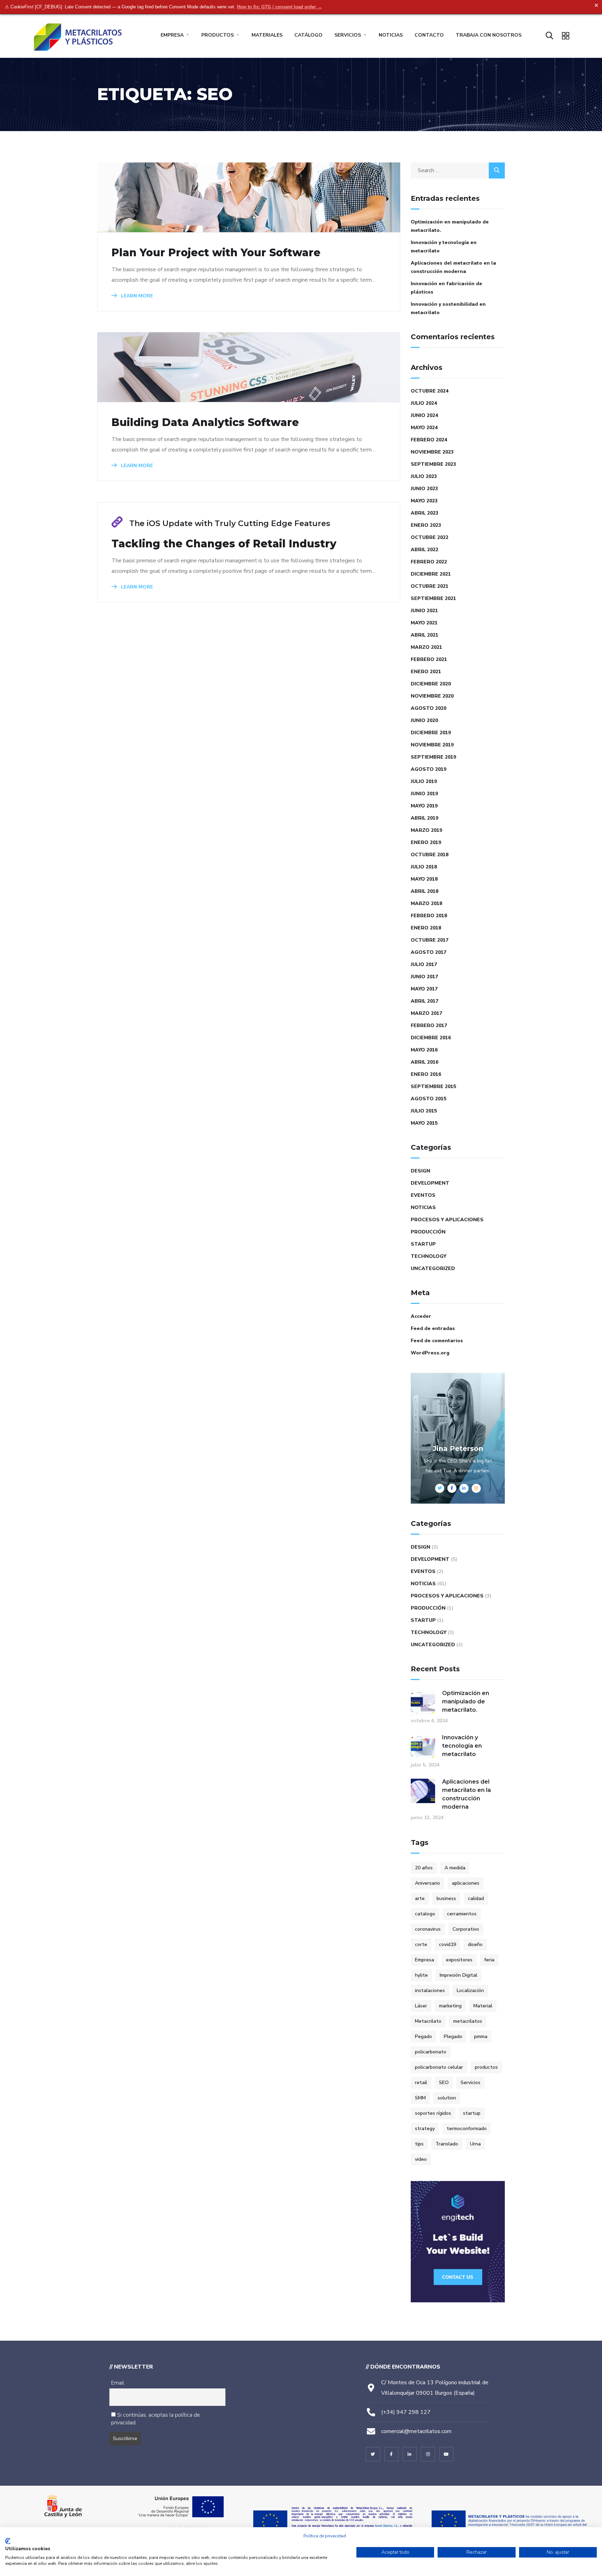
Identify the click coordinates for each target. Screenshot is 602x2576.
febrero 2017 (429, 1025)
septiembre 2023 (433, 464)
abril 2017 (425, 1001)
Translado (447, 2144)
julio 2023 (424, 476)
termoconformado (467, 2129)
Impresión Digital (458, 1975)
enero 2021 (426, 672)
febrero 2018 (429, 916)
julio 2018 (424, 867)
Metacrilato (428, 2021)
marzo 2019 (426, 830)
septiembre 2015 (433, 1086)
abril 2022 (425, 550)
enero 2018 (426, 928)
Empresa (172, 35)
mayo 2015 (424, 1123)
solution (447, 2098)
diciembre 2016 (431, 1038)
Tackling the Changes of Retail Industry (224, 544)
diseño (475, 1944)
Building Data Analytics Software (205, 423)
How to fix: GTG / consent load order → (279, 7)
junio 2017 (424, 977)
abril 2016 (425, 1062)
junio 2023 (424, 489)
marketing (450, 2006)
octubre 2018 (430, 855)
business (446, 1898)
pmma (481, 2037)
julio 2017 (424, 964)
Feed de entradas (433, 1328)
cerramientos (462, 1914)
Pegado (423, 2037)
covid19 (447, 1944)
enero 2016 (426, 1074)
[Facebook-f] (391, 2454)
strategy (425, 2129)
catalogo (425, 1914)
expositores (459, 1960)
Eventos (423, 1195)
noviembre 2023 (432, 452)
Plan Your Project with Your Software (216, 253)
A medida (455, 1868)
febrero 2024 (429, 440)
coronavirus (428, 1929)
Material (483, 2006)
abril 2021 (425, 635)
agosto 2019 (429, 769)
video (421, 2159)
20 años (424, 1868)
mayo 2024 (424, 428)
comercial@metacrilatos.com (416, 2431)
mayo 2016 (424, 1050)
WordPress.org (430, 1353)
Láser (421, 2006)
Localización (470, 1990)
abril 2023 (425, 513)
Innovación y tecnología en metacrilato (444, 247)
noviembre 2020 (432, 696)
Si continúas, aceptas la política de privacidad (156, 2419)
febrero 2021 (429, 659)
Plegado (453, 2037)
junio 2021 (424, 611)
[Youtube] (446, 2454)
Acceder (421, 1316)
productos (486, 2067)
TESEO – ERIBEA (361, 2473)
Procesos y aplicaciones (447, 1220)
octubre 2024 (430, 391)
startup (472, 2113)
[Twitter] (373, 2454)
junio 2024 (424, 415)
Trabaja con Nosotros (489, 35)
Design (420, 1171)
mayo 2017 (424, 989)
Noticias (391, 35)
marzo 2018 (426, 903)
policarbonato (431, 2052)
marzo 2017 (426, 1013)
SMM (420, 2098)
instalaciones (430, 1990)
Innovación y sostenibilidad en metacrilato (448, 308)
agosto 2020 (429, 708)
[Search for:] (458, 170)
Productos (218, 35)
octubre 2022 (430, 537)
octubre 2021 (430, 586)
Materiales (267, 35)
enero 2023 (426, 525)
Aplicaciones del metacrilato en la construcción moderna (453, 267)
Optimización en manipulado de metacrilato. (450, 226)
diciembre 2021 (431, 574)
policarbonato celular (439, 2067)
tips (419, 2144)
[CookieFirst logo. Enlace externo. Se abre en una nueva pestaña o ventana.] (8, 2541)
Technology (429, 1256)
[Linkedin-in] (410, 2454)
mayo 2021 (424, 623)
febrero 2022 (429, 562)
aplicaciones (466, 1883)
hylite (421, 1975)
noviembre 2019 (432, 745)
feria (489, 1960)
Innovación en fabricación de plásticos (446, 288)
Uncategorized (433, 1268)
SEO (444, 2083)
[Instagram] (428, 2454)
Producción (428, 1232)
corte (421, 1944)
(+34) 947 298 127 (406, 2412)
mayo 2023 (424, 501)
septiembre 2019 (433, 757)
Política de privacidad (325, 2536)
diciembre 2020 (431, 684)
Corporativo (466, 1929)
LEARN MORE (136, 296)
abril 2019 (425, 818)
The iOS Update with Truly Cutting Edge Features (230, 523)
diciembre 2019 (431, 733)
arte (420, 1898)
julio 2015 (424, 1111)
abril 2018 (425, 891)
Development (430, 1183)
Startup (423, 1244)
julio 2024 (424, 403)
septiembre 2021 (433, 598)
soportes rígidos (433, 2113)
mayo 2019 (424, 806)
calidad (476, 1898)
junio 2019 (424, 794)
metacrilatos (468, 2021)
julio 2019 (424, 781)
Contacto (429, 35)
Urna (475, 2144)
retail (421, 2083)
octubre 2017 (430, 940)
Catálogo (308, 35)
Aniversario (427, 1883)
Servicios (348, 35)
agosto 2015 (429, 1099)
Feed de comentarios (437, 1341)
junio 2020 (424, 720)
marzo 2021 (426, 647)
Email (118, 2383)
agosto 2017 (429, 952)
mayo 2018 (424, 879)
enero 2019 (426, 842)
